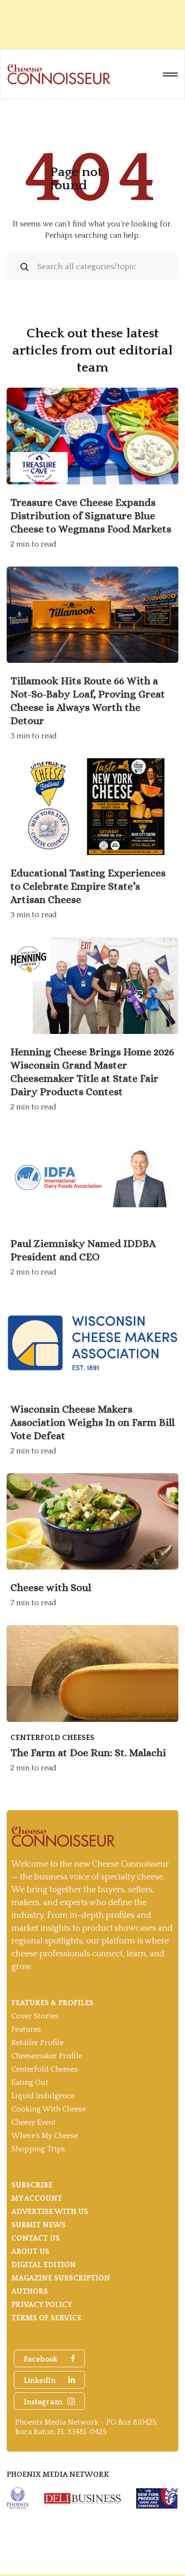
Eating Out (30, 2083)
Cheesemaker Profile (47, 2056)
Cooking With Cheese (49, 2109)
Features (26, 2029)
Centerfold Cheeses (45, 2069)
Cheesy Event (34, 2122)
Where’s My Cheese (45, 2136)
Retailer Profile (37, 2043)
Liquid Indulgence (43, 2096)
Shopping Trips (38, 2149)
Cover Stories (35, 2016)
